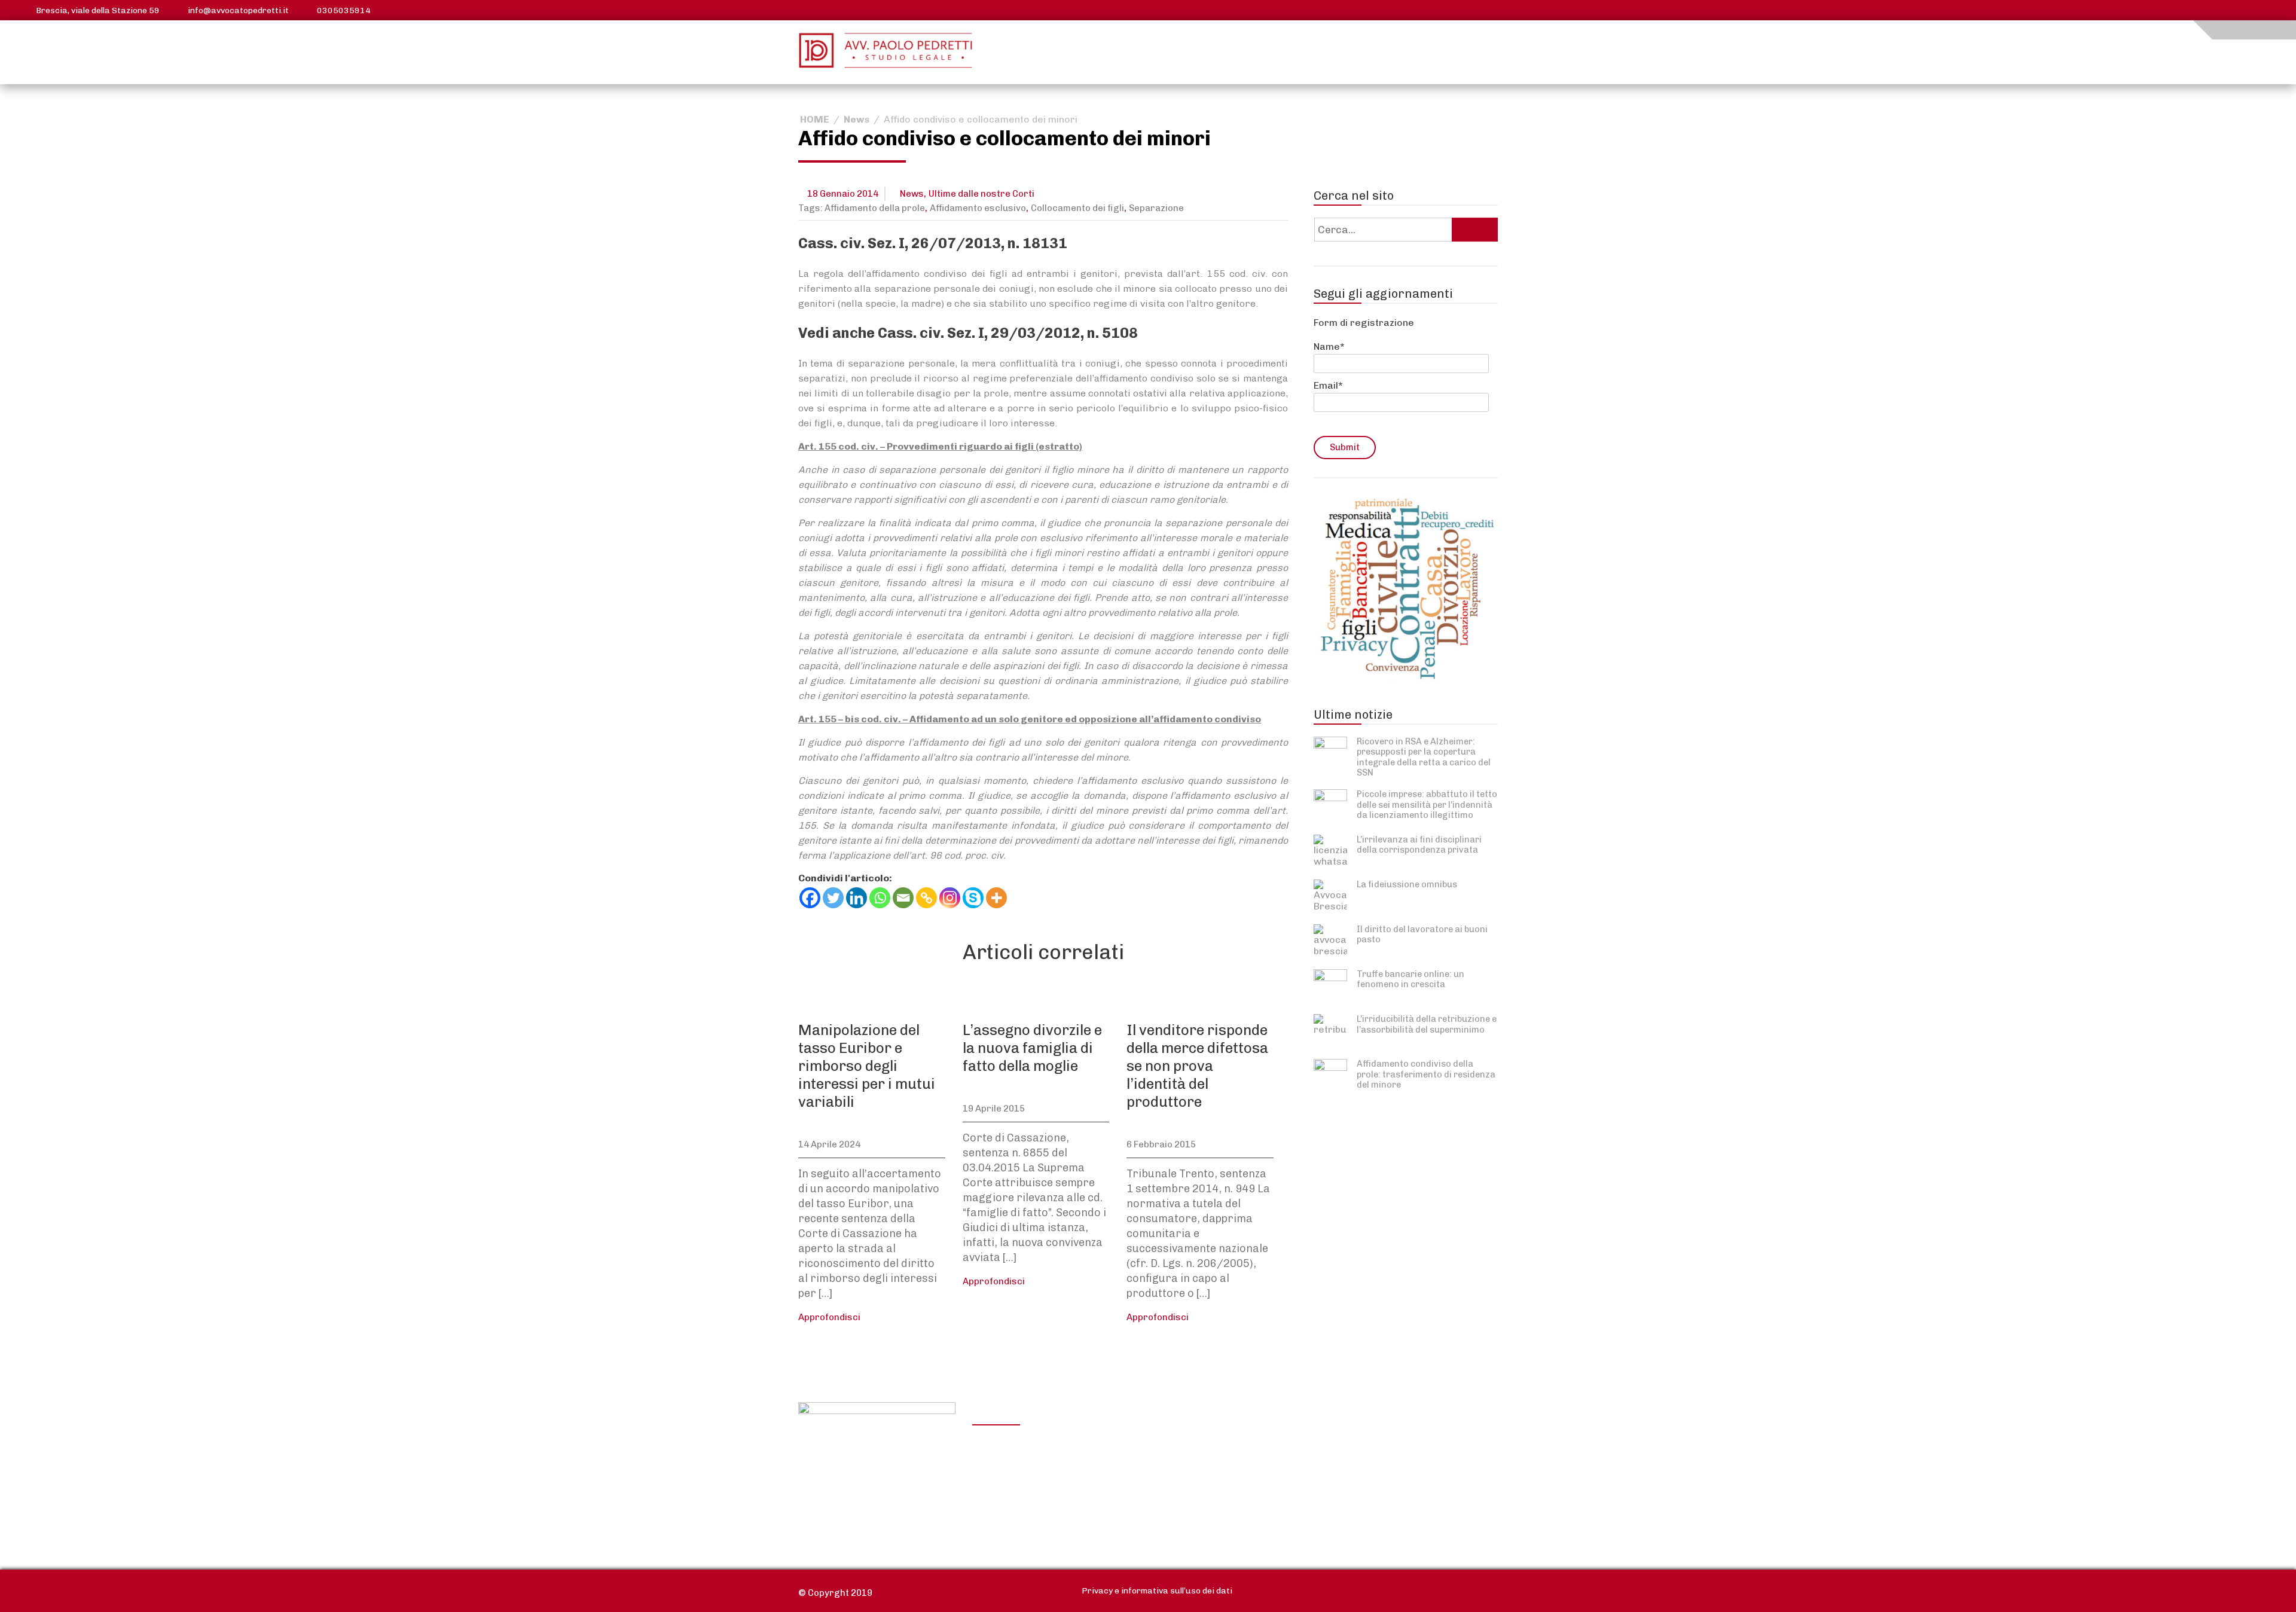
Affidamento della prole (875, 208)
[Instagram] (950, 898)
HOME (815, 119)
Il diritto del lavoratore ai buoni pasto (1422, 934)
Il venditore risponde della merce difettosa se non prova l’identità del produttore (1197, 1066)
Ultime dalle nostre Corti (981, 194)
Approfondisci (829, 1317)
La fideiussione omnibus (1407, 884)
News (857, 119)
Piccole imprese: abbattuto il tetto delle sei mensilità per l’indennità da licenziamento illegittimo (1427, 805)
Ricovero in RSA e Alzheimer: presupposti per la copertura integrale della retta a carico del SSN (1424, 757)
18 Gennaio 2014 (843, 194)
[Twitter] (833, 898)
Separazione (1156, 208)
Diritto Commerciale (1192, 1477)
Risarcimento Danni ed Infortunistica (1033, 1503)
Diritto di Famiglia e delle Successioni (1202, 1503)
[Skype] (973, 898)
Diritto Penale (1340, 1462)
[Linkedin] (857, 898)
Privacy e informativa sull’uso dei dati (1157, 1591)
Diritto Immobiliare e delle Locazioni (1205, 1452)
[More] (996, 898)
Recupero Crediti (1348, 1444)
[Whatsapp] (880, 898)
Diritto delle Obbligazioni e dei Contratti (1041, 1452)
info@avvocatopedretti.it (238, 10)
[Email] (903, 898)
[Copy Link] (926, 898)
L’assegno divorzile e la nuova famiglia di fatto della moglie (1032, 1048)
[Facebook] (810, 898)
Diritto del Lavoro (1021, 1477)
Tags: (811, 208)
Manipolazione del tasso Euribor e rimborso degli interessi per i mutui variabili (867, 1066)
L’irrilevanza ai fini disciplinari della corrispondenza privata (1419, 845)
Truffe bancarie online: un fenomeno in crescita (1410, 979)
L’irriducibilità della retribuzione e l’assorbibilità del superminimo (1427, 1024)
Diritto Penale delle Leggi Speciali (1366, 1488)
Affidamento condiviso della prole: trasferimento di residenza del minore (1426, 1074)
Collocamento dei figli (1077, 208)
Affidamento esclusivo (978, 208)
